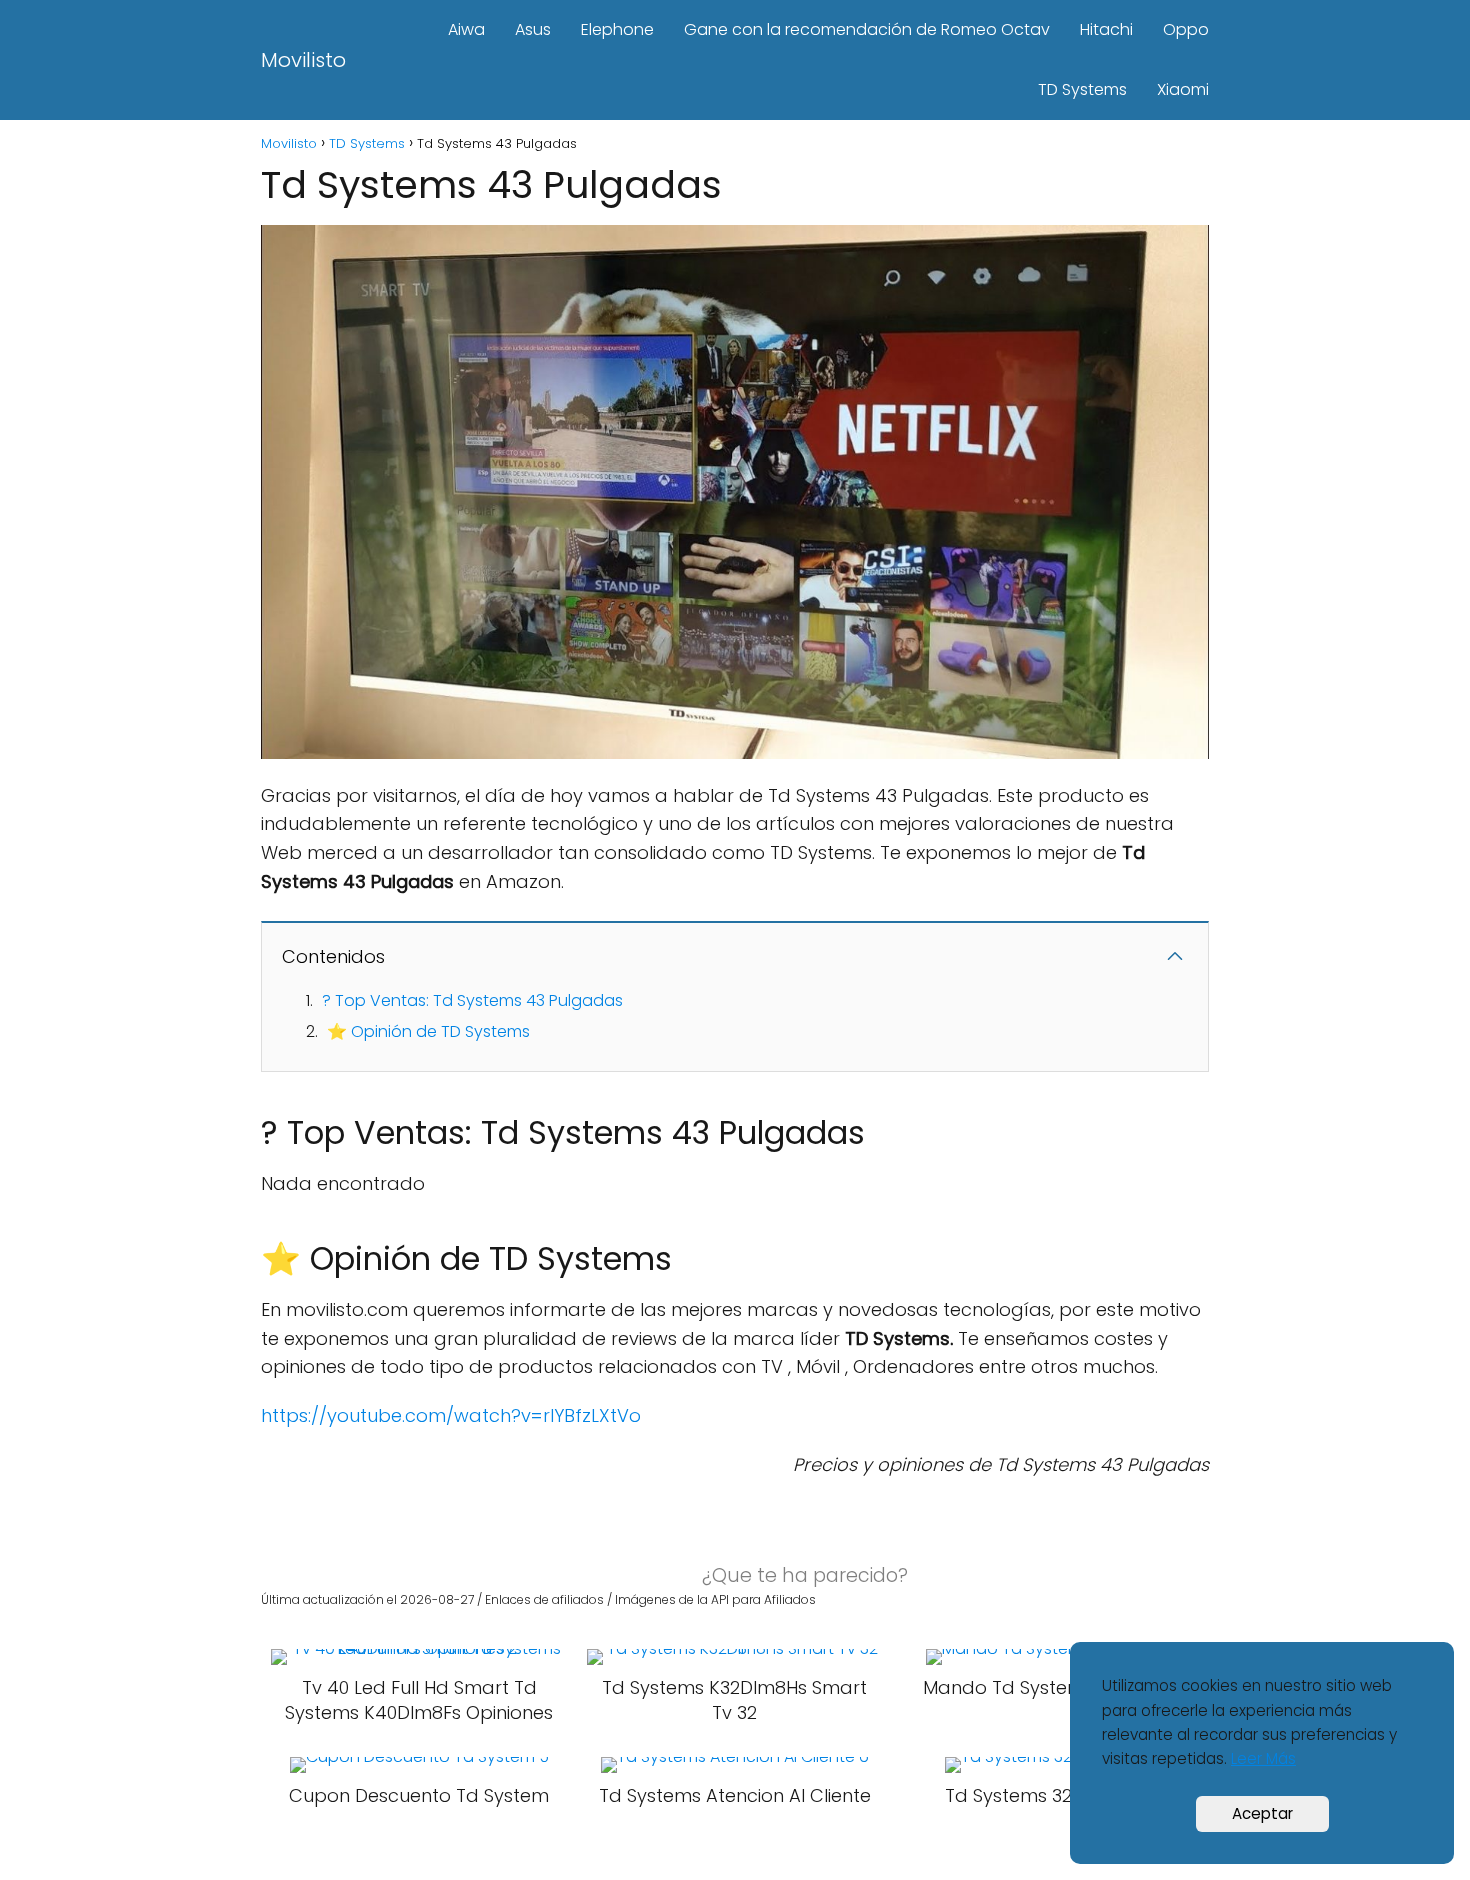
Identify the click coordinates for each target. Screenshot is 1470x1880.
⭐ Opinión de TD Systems (428, 1031)
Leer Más (1263, 1758)
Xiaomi (1183, 89)
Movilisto (303, 60)
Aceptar (1262, 1813)
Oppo (1186, 29)
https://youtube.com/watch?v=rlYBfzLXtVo (451, 1415)
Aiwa (466, 29)
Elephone (617, 29)
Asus (533, 29)
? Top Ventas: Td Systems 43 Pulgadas (472, 1000)
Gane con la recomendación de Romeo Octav (867, 29)
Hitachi (1106, 29)
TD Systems (1082, 89)
